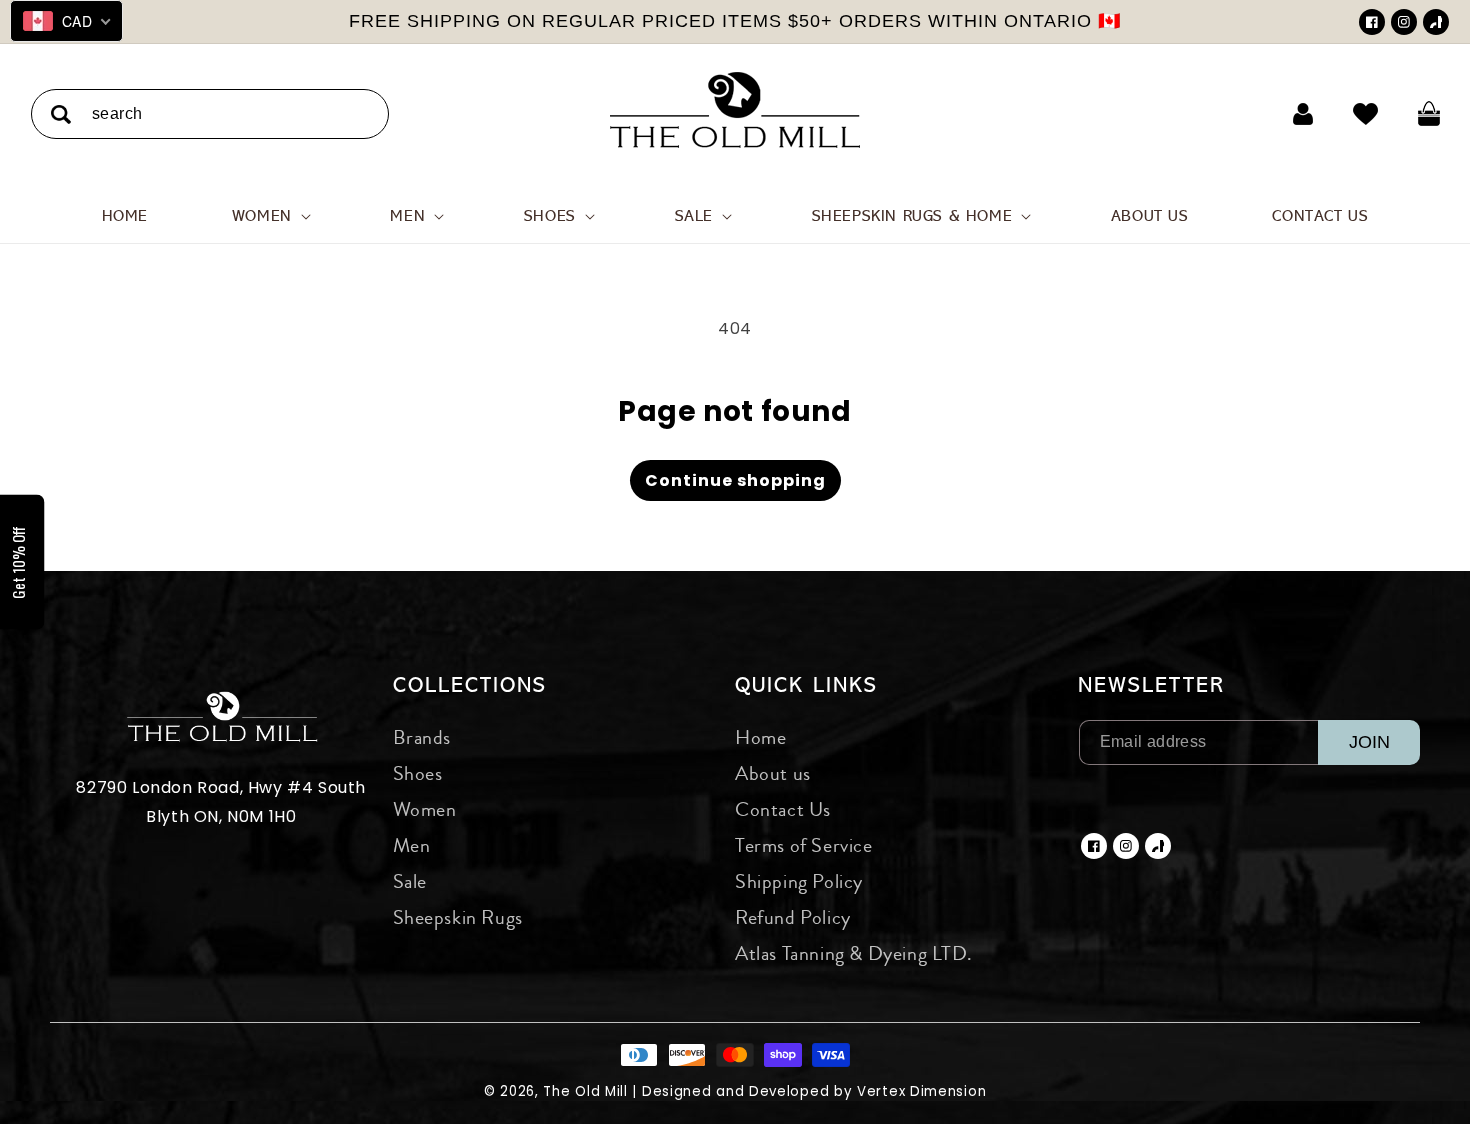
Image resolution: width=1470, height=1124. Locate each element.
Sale (410, 881)
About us (773, 773)
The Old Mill (585, 1091)
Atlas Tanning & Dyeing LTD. (853, 953)
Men (412, 845)
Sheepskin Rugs (458, 917)
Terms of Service (804, 845)
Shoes (418, 773)
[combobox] (210, 114)
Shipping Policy (799, 881)
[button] (269, 216)
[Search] (61, 115)
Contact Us (783, 809)
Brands (422, 737)
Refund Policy (793, 917)
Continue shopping (735, 480)
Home (760, 737)
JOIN (1369, 742)
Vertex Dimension (921, 1091)
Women (425, 809)
